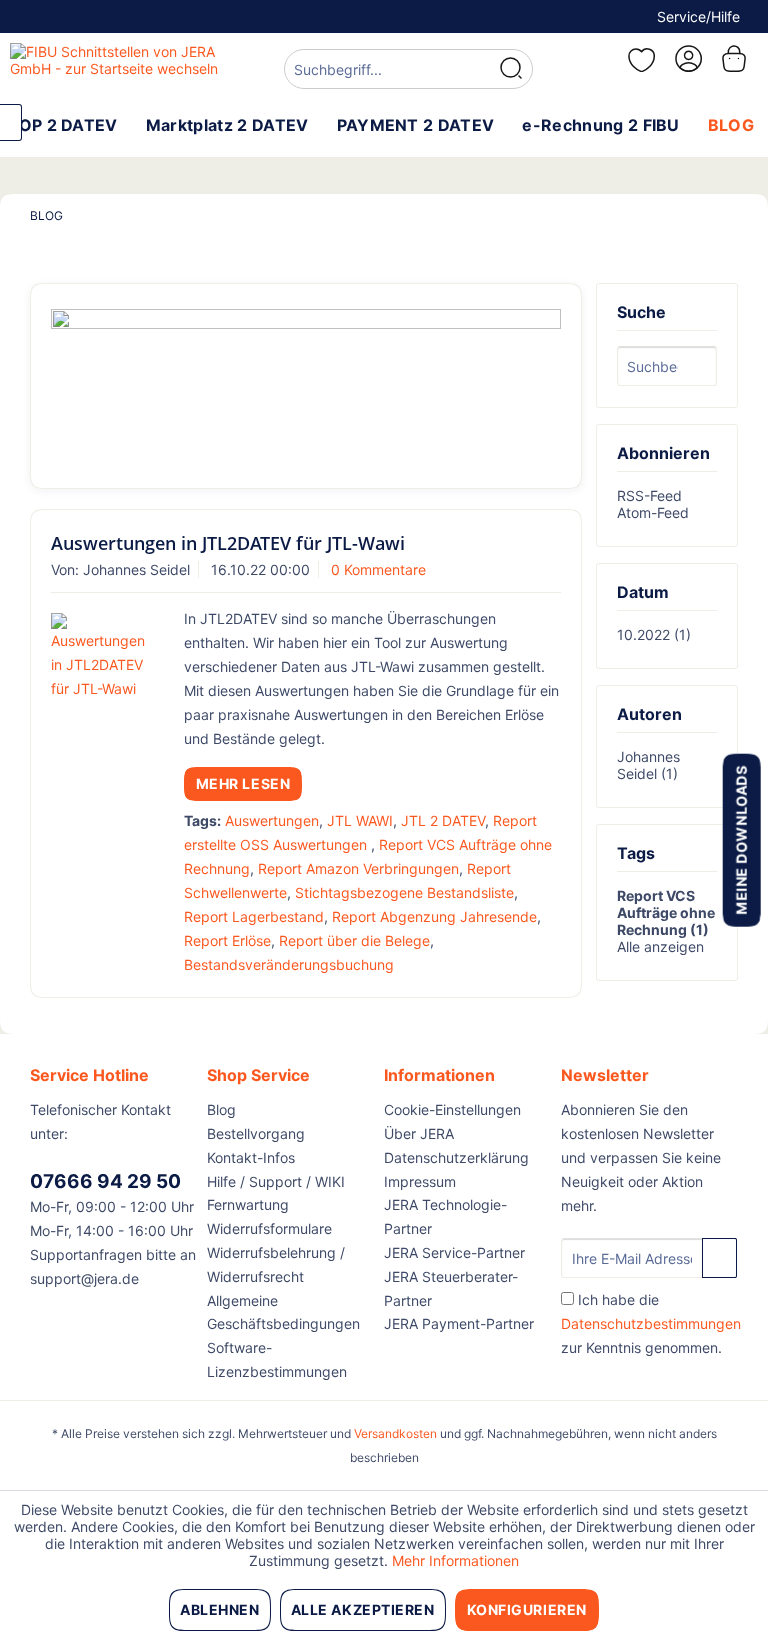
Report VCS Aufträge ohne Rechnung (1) (666, 912)
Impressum (420, 1181)
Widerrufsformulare (269, 1228)
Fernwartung (248, 1204)
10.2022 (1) (654, 634)
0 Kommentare (378, 569)
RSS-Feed (649, 495)
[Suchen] (511, 69)
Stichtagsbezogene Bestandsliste (404, 892)
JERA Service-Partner (454, 1252)
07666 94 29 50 (105, 1181)
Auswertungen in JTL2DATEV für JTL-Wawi (228, 543)
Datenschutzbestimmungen (651, 1323)
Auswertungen (272, 820)
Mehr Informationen (455, 1560)
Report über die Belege (354, 940)
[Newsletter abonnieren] (719, 1258)
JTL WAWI (360, 820)
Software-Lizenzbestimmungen (277, 1359)
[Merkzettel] (638, 60)
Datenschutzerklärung (456, 1157)
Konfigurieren (527, 1609)
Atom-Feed (653, 512)
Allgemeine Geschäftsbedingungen (283, 1312)
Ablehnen (219, 1609)
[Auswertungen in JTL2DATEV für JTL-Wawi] (102, 657)
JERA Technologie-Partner (445, 1216)
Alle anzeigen (660, 946)
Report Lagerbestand (254, 916)
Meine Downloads (740, 839)
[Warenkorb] (736, 58)
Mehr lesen (243, 783)
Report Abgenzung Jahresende (434, 916)
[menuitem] (409, 71)
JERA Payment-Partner (459, 1323)
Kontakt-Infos (251, 1157)
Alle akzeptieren (363, 1609)
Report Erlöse (227, 940)
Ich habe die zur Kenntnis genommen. (651, 1323)
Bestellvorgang (256, 1133)
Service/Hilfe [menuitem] (698, 16)
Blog (221, 1109)
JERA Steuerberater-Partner (451, 1288)
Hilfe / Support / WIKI (276, 1181)
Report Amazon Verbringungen (358, 868)
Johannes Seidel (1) (648, 765)
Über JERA (419, 1133)
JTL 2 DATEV (443, 820)
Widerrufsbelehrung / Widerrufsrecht (276, 1264)
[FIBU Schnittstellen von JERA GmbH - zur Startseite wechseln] (116, 68)
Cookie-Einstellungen (452, 1109)
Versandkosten (395, 1433)
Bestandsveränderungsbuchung (289, 964)
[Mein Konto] (687, 58)
